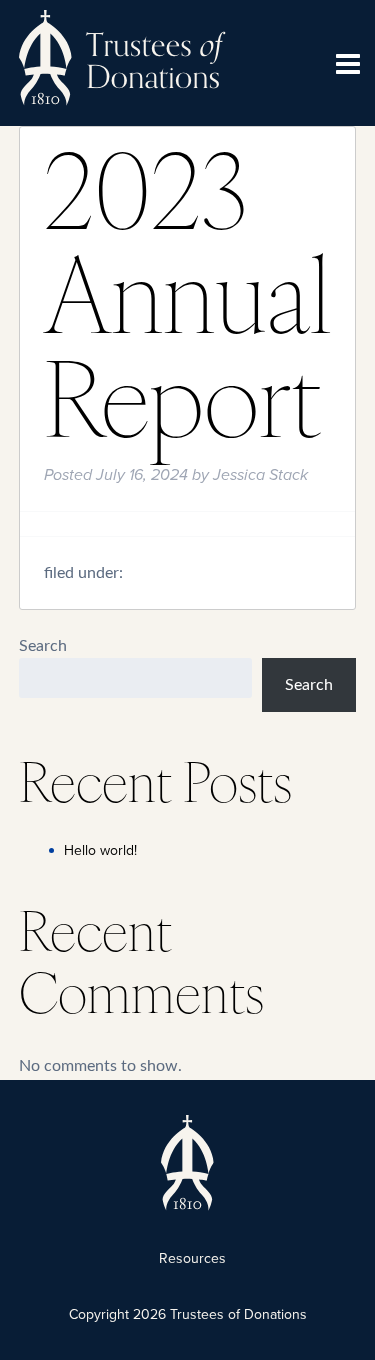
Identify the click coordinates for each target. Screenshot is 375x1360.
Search (43, 646)
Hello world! (100, 850)
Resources (192, 1258)
